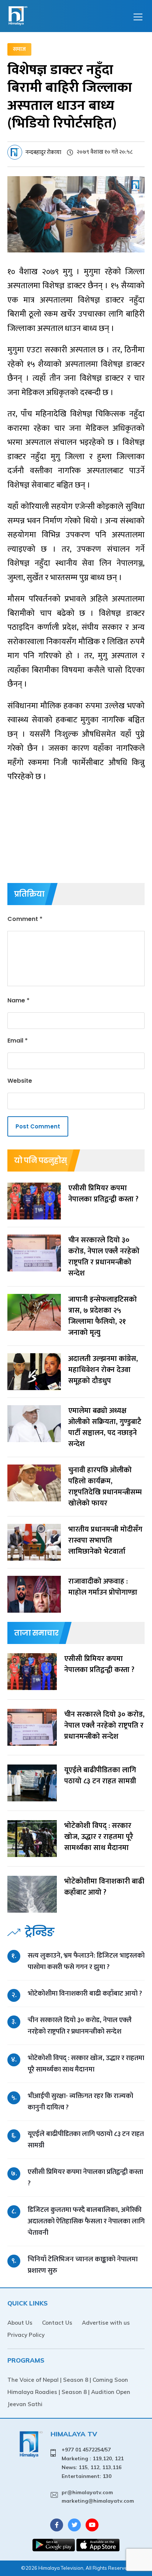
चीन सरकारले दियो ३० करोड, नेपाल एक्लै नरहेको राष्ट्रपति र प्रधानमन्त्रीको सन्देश (80, 2026)
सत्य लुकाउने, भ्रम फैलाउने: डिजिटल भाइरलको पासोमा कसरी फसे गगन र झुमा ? (86, 1961)
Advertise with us (106, 2323)
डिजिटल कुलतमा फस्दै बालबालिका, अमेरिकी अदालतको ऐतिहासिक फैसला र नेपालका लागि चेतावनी (86, 2221)
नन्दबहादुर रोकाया (43, 152)
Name (18, 1000)
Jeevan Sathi (25, 2404)
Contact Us (57, 2323)
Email (18, 1041)
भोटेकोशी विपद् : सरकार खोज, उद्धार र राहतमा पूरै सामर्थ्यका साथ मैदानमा (86, 2064)
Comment (25, 919)
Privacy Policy (26, 2335)
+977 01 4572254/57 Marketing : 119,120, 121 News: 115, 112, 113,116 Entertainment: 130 (93, 2463)
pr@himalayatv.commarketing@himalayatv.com (98, 2497)
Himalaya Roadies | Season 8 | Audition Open (69, 2392)
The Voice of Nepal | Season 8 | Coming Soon (68, 2380)
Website (20, 1081)
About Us (20, 2323)
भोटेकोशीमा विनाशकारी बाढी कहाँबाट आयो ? (85, 1994)
